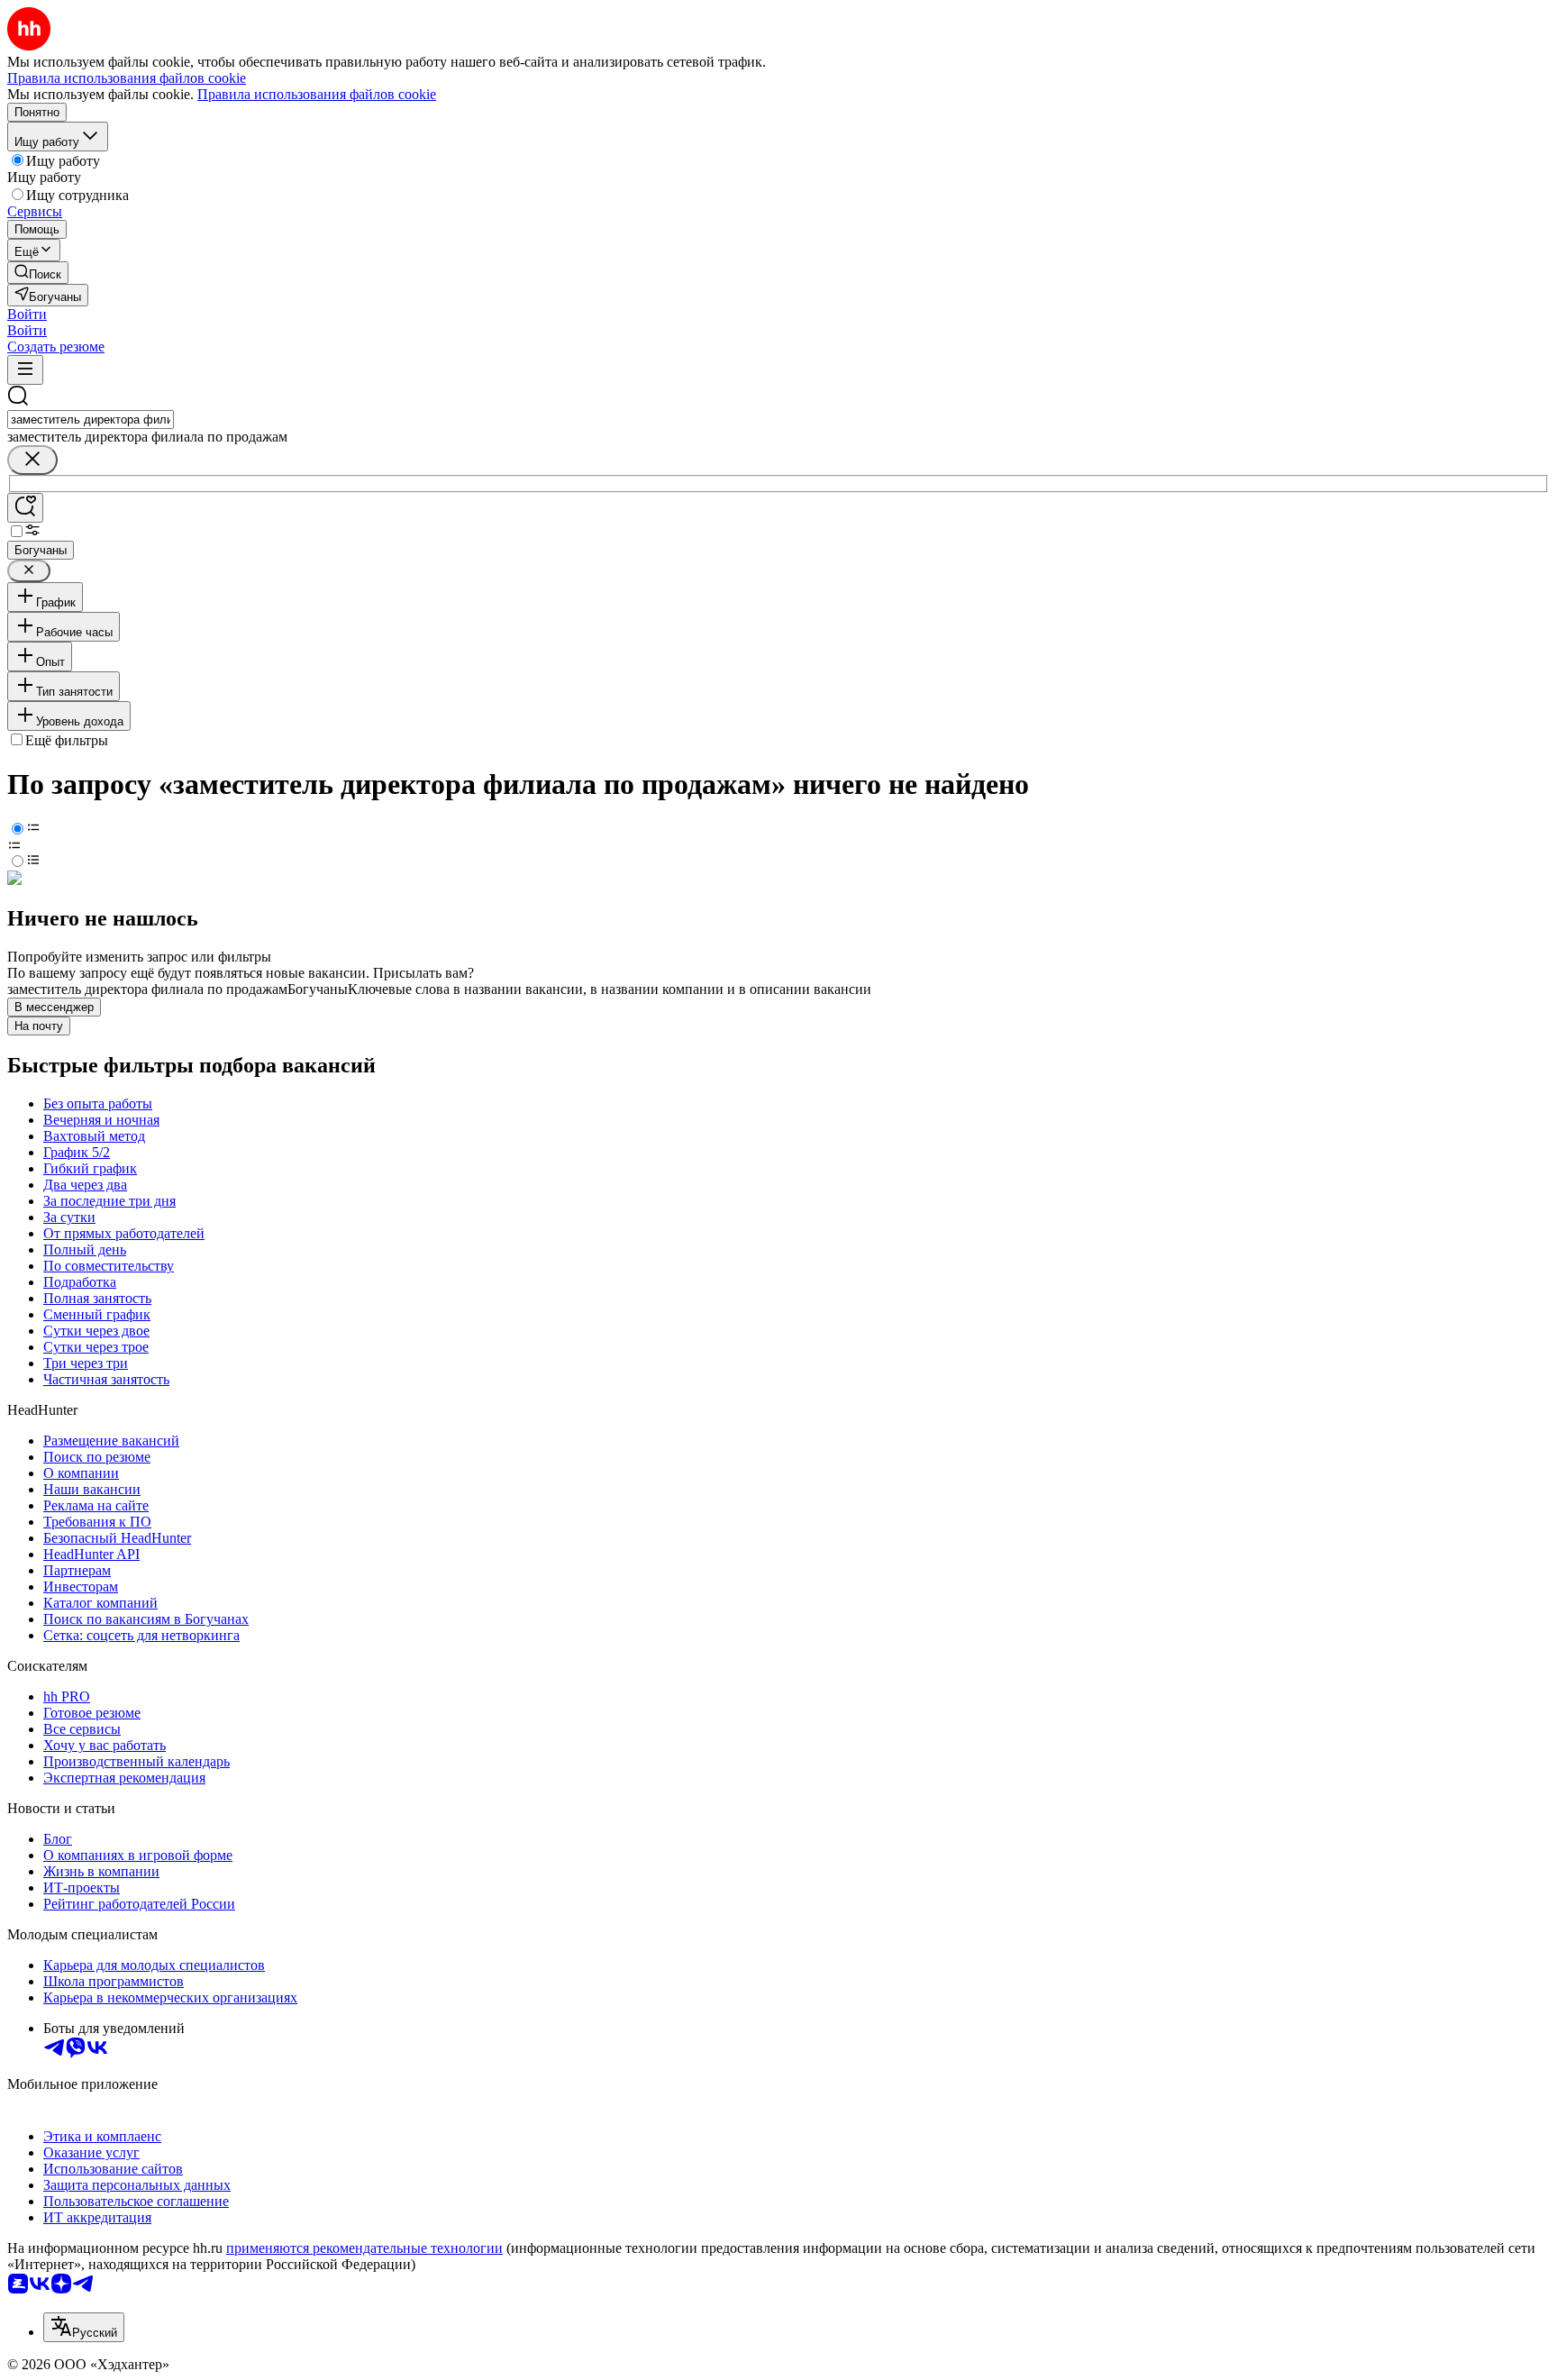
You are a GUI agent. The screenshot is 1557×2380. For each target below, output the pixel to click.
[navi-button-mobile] (25, 370)
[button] (27, 314)
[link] (38, 273)
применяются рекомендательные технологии (364, 2248)
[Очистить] (32, 460)
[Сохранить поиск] (25, 508)
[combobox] (91, 419)
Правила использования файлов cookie (317, 94)
